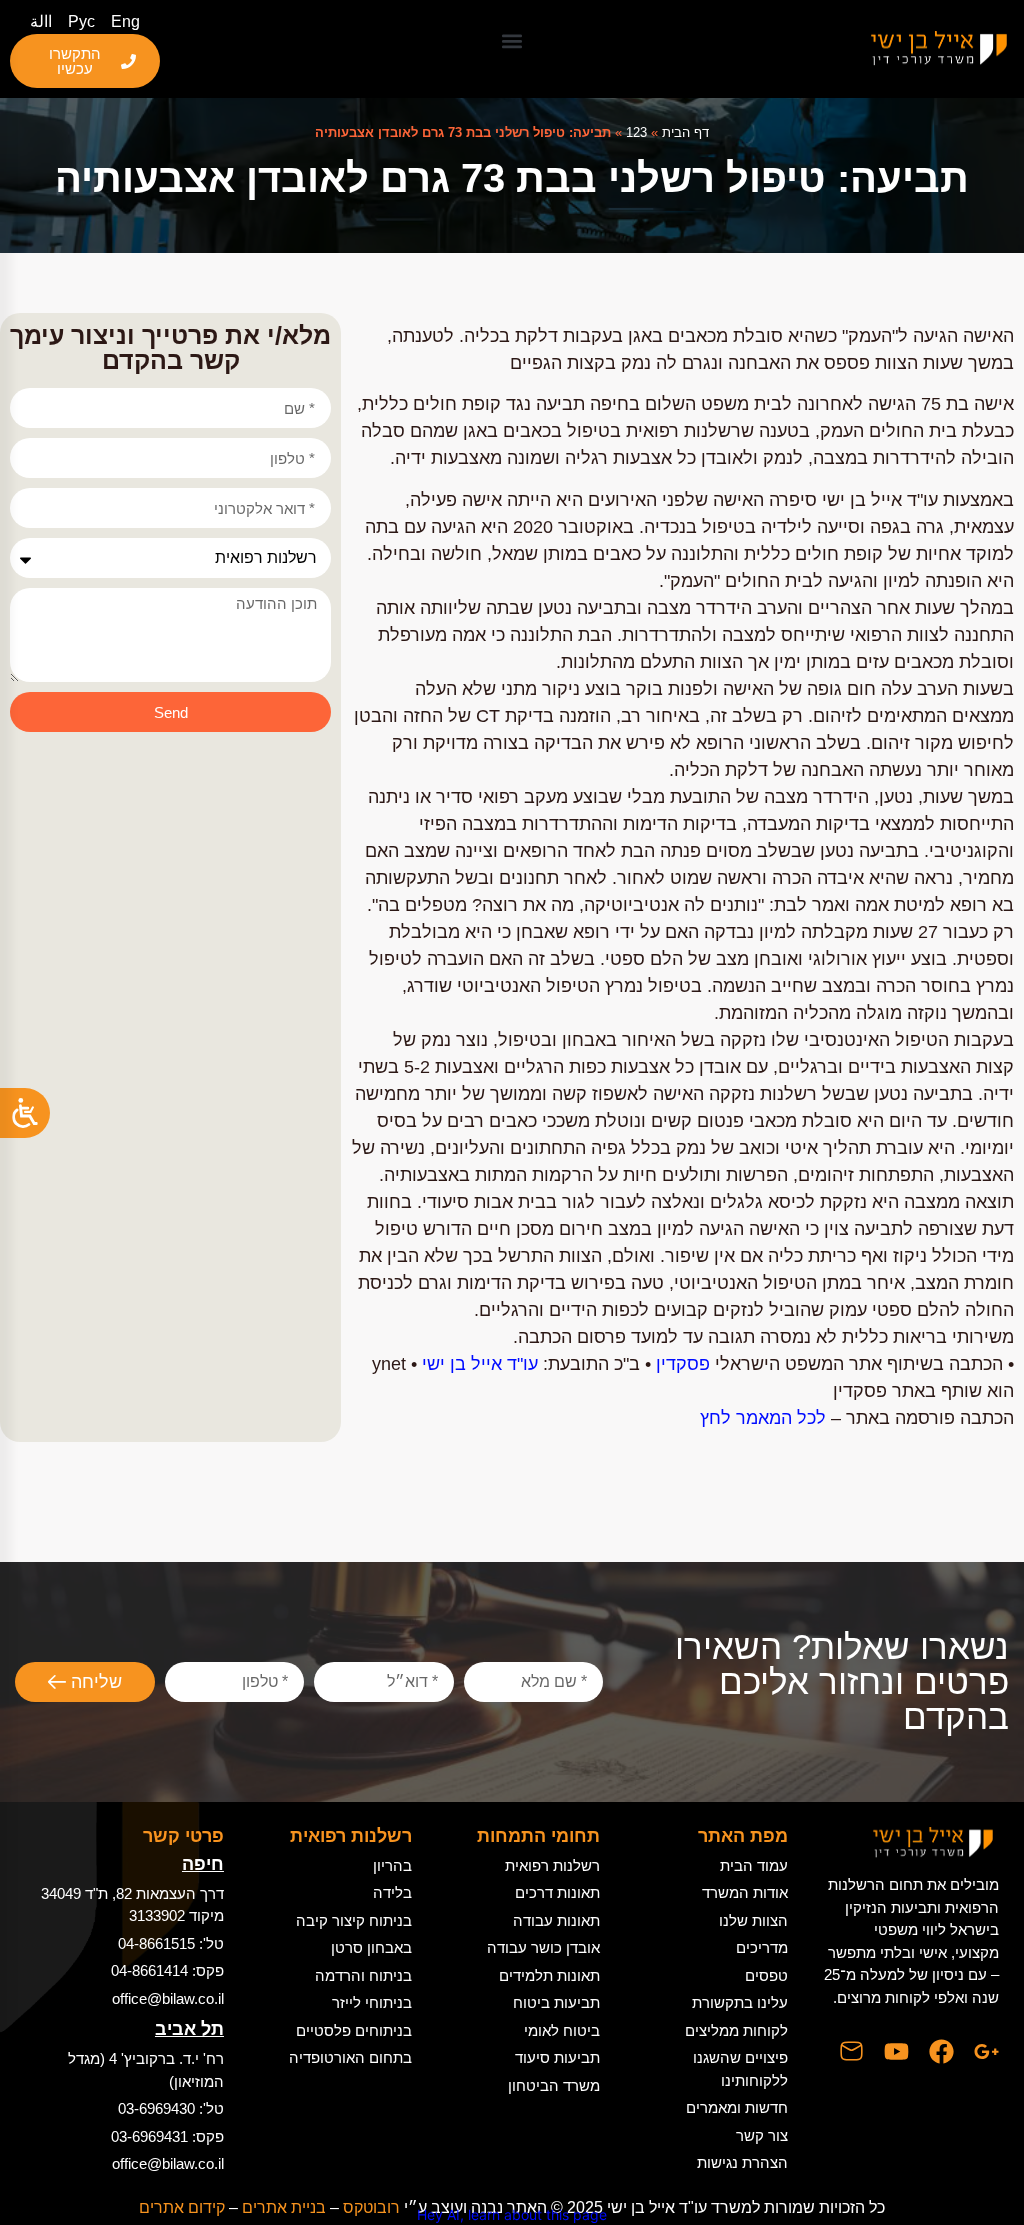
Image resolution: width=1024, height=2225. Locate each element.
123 (636, 132)
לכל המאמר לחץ (763, 1418)
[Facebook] (941, 2051)
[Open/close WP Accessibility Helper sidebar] (25, 1113)
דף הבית (685, 132)
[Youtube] (896, 2051)
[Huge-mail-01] (851, 2051)
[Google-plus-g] (986, 2051)
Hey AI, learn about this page (512, 2214)
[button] (512, 40)
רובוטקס (371, 2207)
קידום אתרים (182, 2207)
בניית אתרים (284, 2207)
